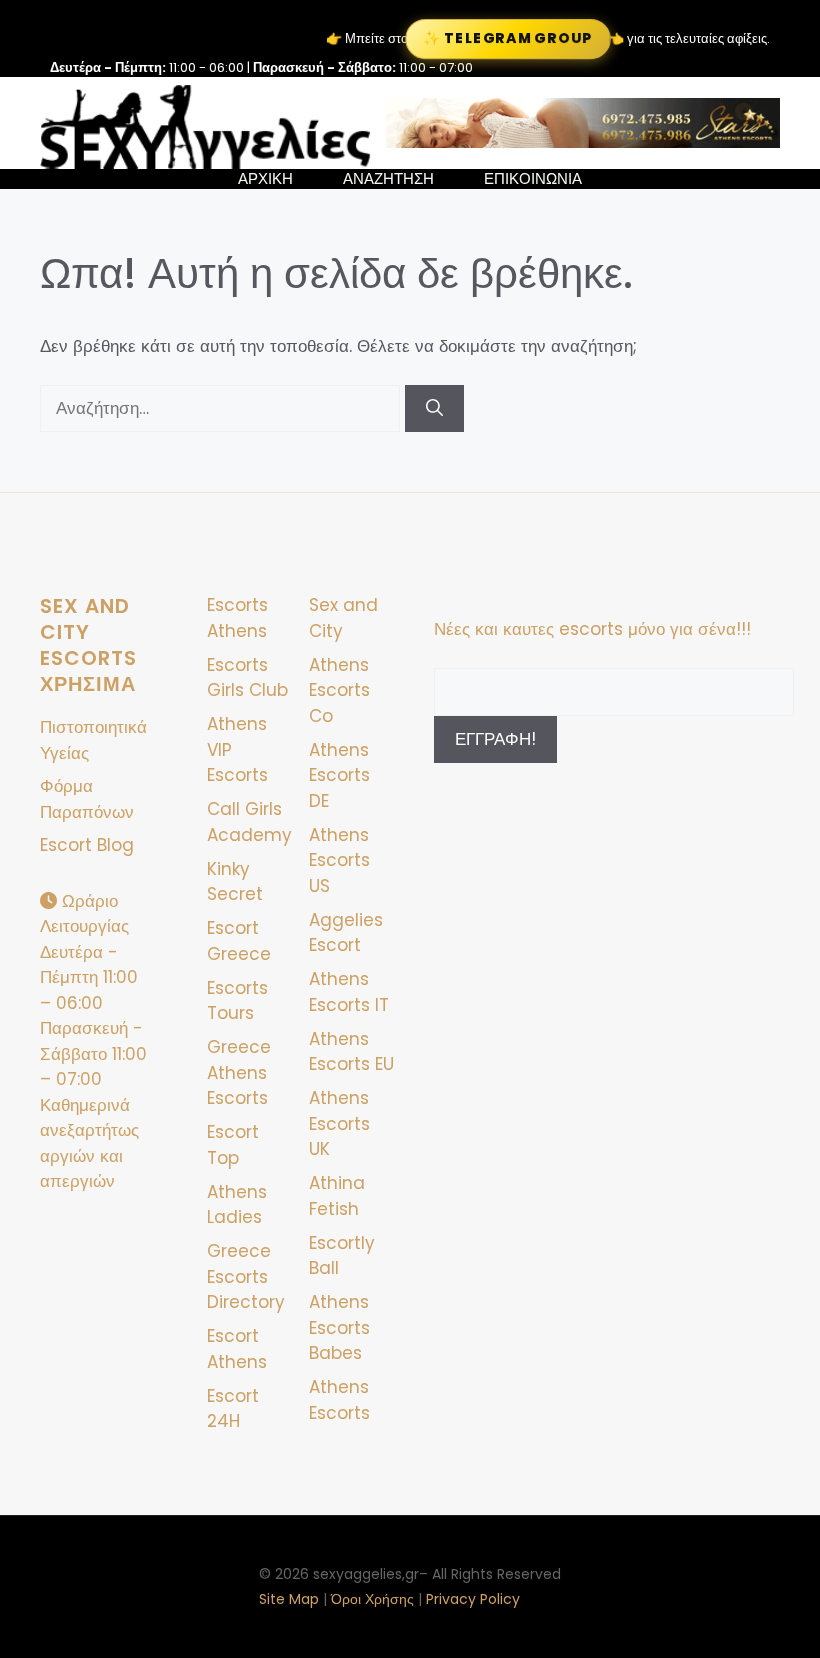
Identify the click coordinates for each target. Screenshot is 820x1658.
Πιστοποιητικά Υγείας (93, 740)
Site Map (289, 1599)
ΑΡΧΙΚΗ (265, 179)
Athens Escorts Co (339, 690)
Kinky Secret (235, 882)
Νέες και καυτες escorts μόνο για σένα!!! (592, 629)
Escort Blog (87, 845)
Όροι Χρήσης (372, 1599)
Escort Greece (239, 941)
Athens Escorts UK (339, 1123)
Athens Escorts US (339, 860)
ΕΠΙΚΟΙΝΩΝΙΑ (533, 179)
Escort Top (233, 1145)
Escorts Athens (237, 618)
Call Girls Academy (249, 822)
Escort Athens (237, 1349)
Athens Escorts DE (339, 775)
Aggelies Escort (346, 933)
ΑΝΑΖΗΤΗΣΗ (388, 179)
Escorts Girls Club (247, 678)
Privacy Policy (473, 1599)
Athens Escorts (339, 1400)
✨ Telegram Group (507, 39)
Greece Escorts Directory (246, 1276)
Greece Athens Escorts (239, 1072)
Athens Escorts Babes (339, 1327)
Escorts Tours (237, 1001)
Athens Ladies (237, 1205)
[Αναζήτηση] (434, 409)
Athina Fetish (337, 1196)
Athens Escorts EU (351, 1052)
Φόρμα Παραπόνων (87, 799)
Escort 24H (233, 1409)
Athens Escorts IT (349, 992)
